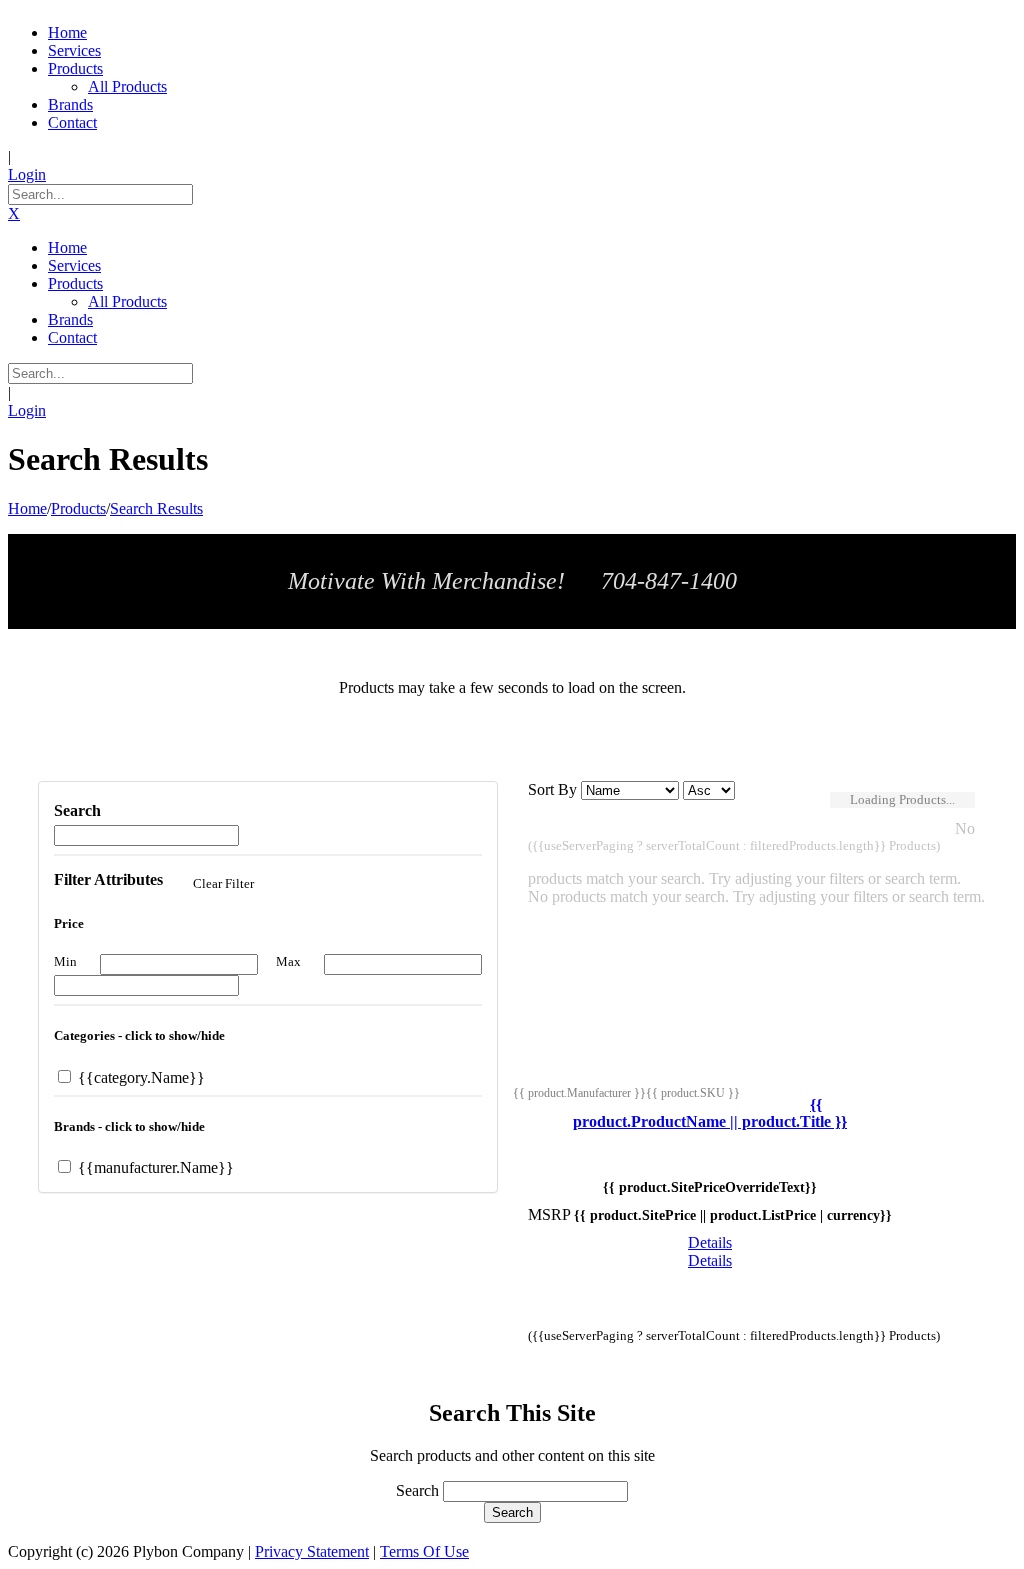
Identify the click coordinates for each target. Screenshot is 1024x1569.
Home (27, 508)
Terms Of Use (424, 1551)
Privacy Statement (312, 1551)
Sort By (552, 789)
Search (417, 1490)
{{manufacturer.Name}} (154, 1167)
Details (710, 1242)
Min (65, 961)
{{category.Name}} (139, 1077)
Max (288, 961)
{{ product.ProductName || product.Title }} (710, 1113)
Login (27, 174)
